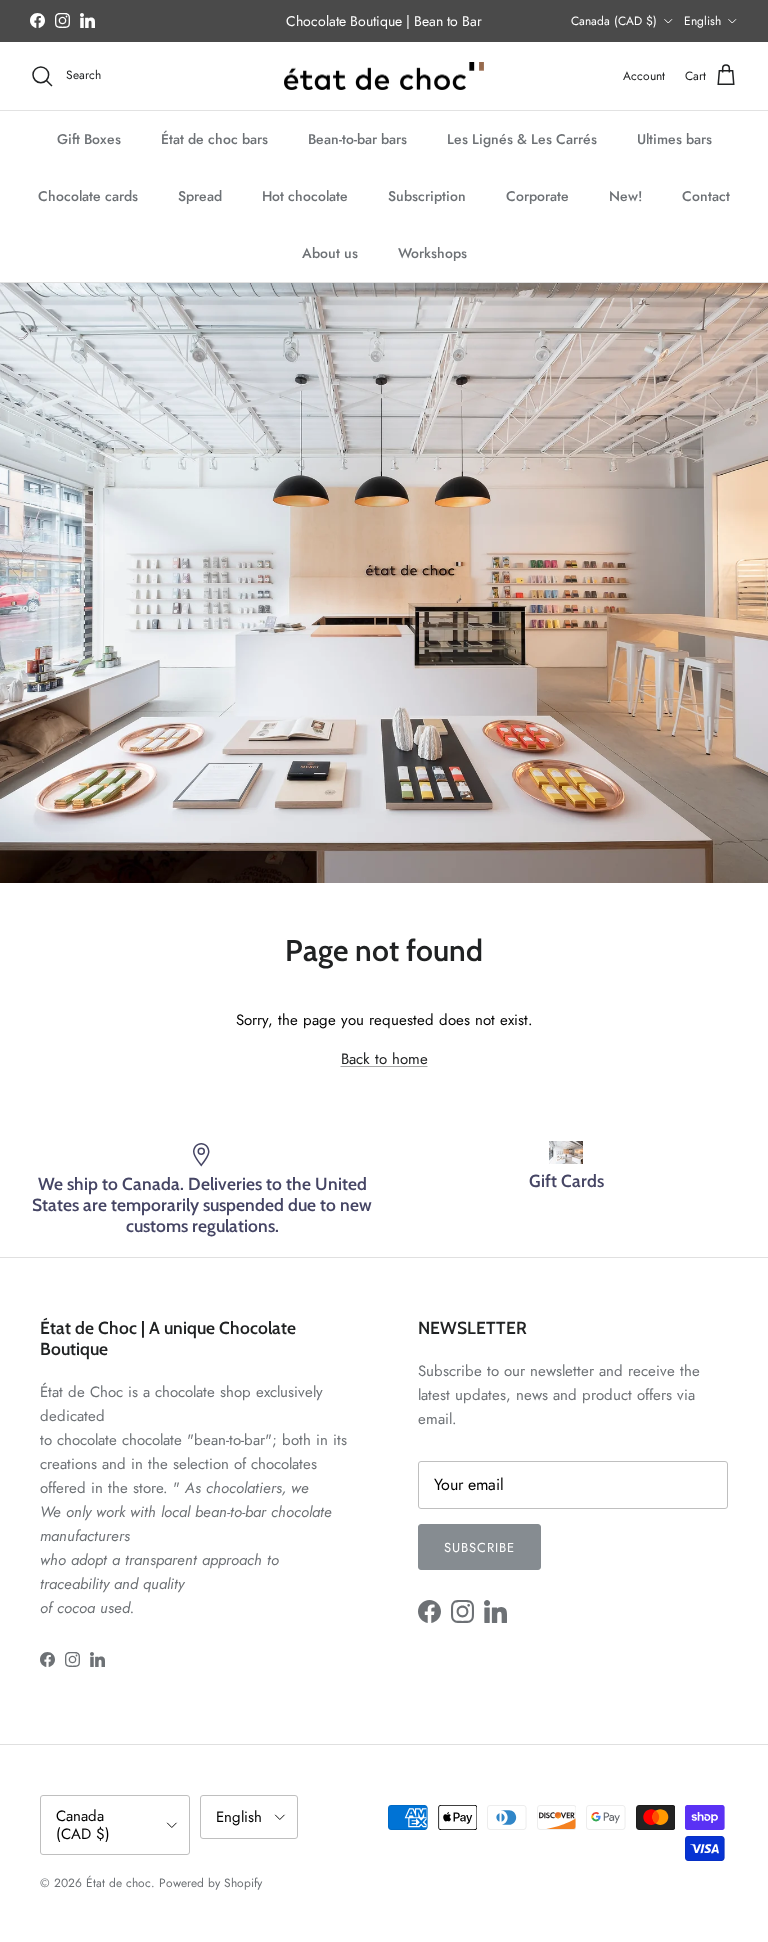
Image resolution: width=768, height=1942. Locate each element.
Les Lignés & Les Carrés (522, 139)
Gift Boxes (89, 139)
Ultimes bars (674, 139)
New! (625, 196)
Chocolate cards (88, 196)
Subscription (427, 196)
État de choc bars (214, 139)
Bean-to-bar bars (357, 139)
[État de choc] (384, 76)
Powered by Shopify (210, 1883)
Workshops (432, 253)
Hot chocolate (305, 196)
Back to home (384, 1059)
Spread (200, 196)
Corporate (537, 196)
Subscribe (479, 1547)
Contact (706, 196)
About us (330, 253)
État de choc (118, 1883)
